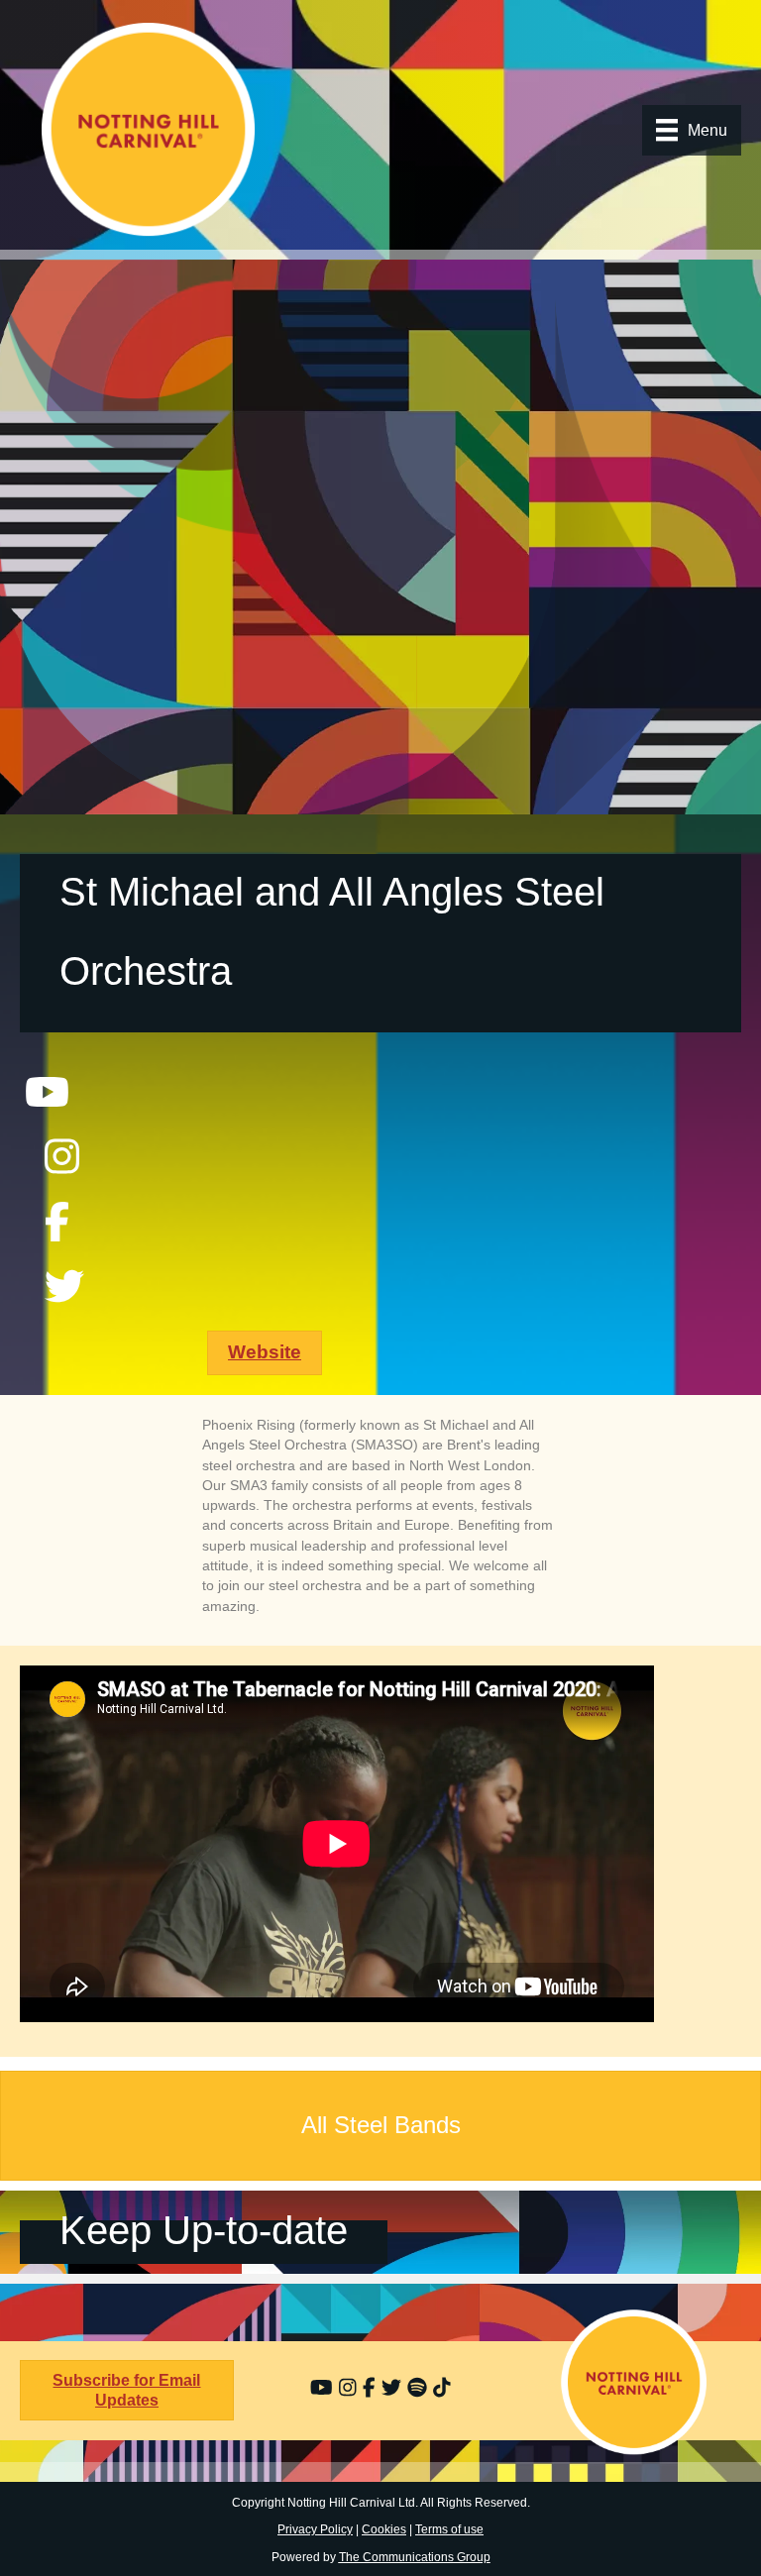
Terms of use (449, 2529)
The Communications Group (415, 2557)
